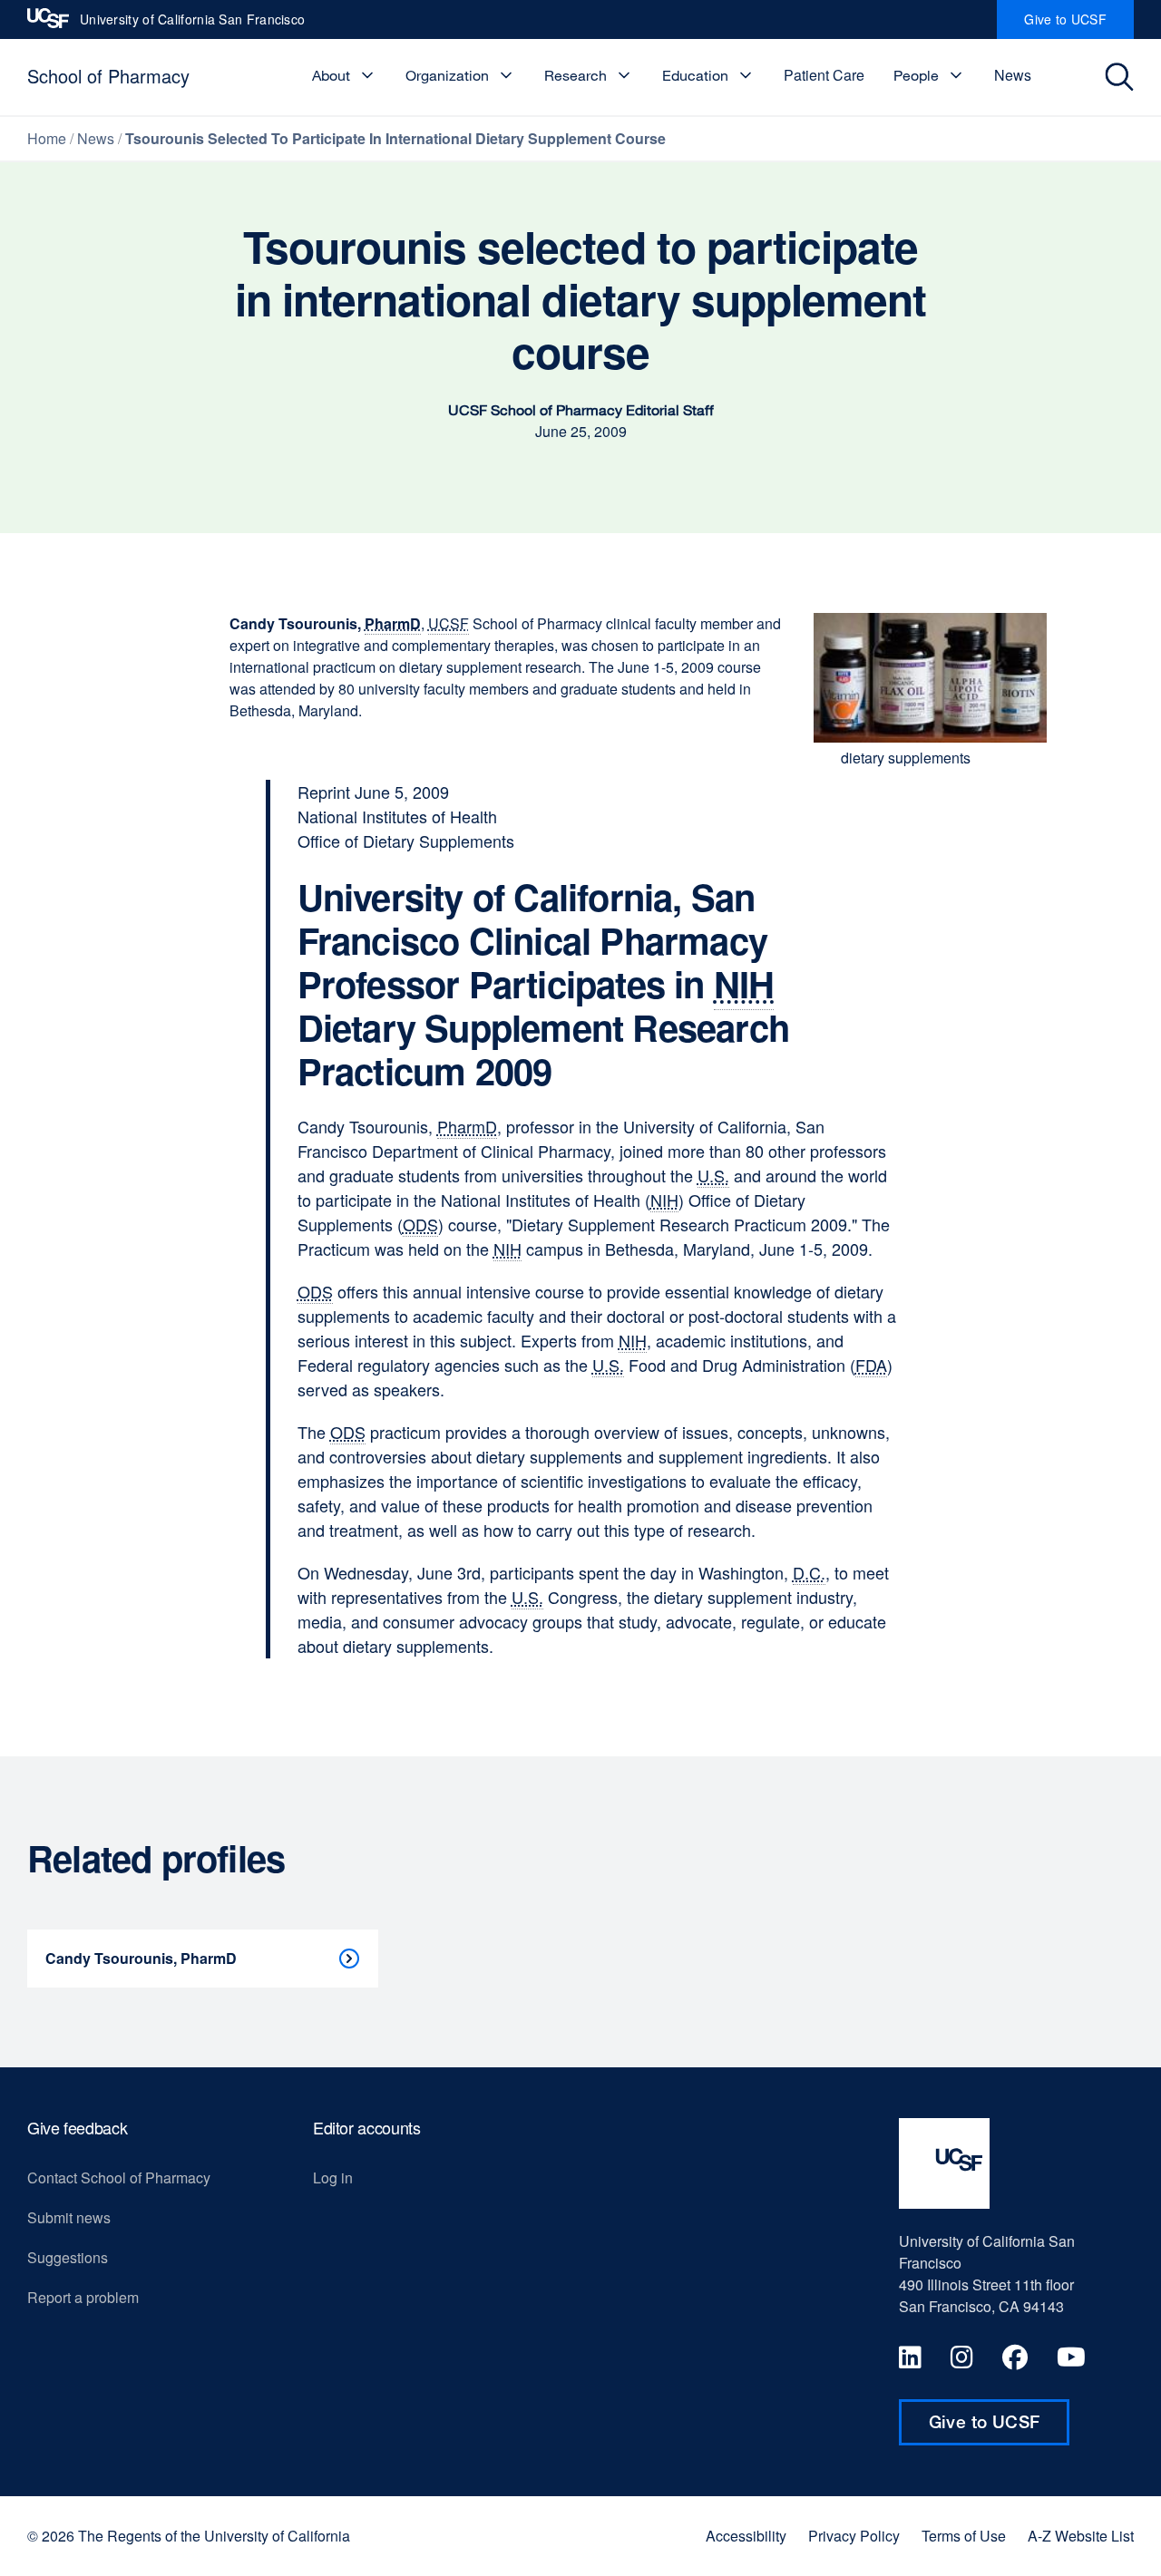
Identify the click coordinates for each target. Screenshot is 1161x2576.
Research (576, 75)
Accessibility (746, 2536)
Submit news (69, 2217)
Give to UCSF (1079, 24)
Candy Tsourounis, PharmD (141, 1958)
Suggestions (68, 2257)
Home (47, 138)
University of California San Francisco (192, 24)
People (916, 75)
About (331, 75)
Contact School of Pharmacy (119, 2177)
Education (695, 75)
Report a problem (83, 2297)
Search (1122, 77)
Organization (447, 75)
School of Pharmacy (108, 76)
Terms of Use (964, 2536)
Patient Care (824, 75)
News (1013, 75)
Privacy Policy (854, 2536)
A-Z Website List (1081, 2536)
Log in (333, 2177)
